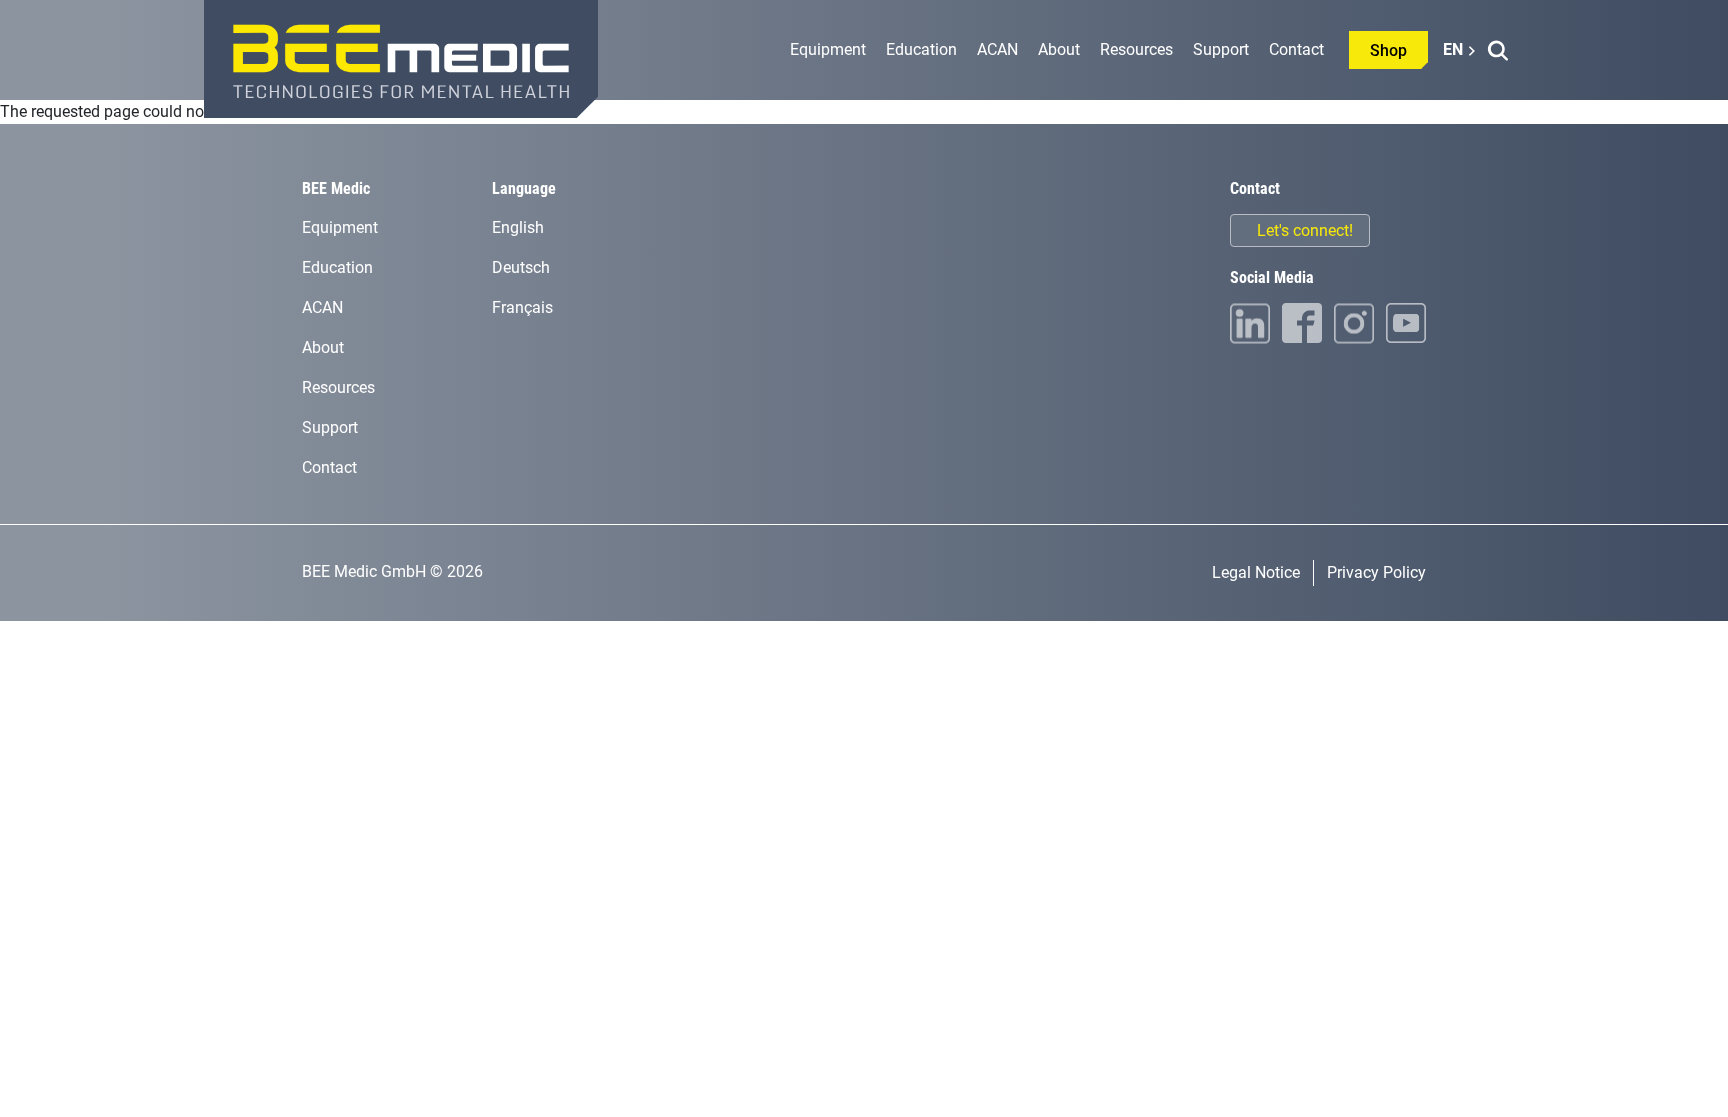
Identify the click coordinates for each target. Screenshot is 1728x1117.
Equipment (828, 50)
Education (921, 50)
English (518, 227)
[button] (1497, 50)
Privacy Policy (1376, 572)
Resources (1136, 50)
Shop (1388, 50)
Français (522, 307)
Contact (1296, 50)
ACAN (997, 50)
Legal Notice (1256, 572)
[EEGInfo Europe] (401, 59)
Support (1221, 50)
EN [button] (1453, 50)
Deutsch (521, 267)
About (1059, 50)
